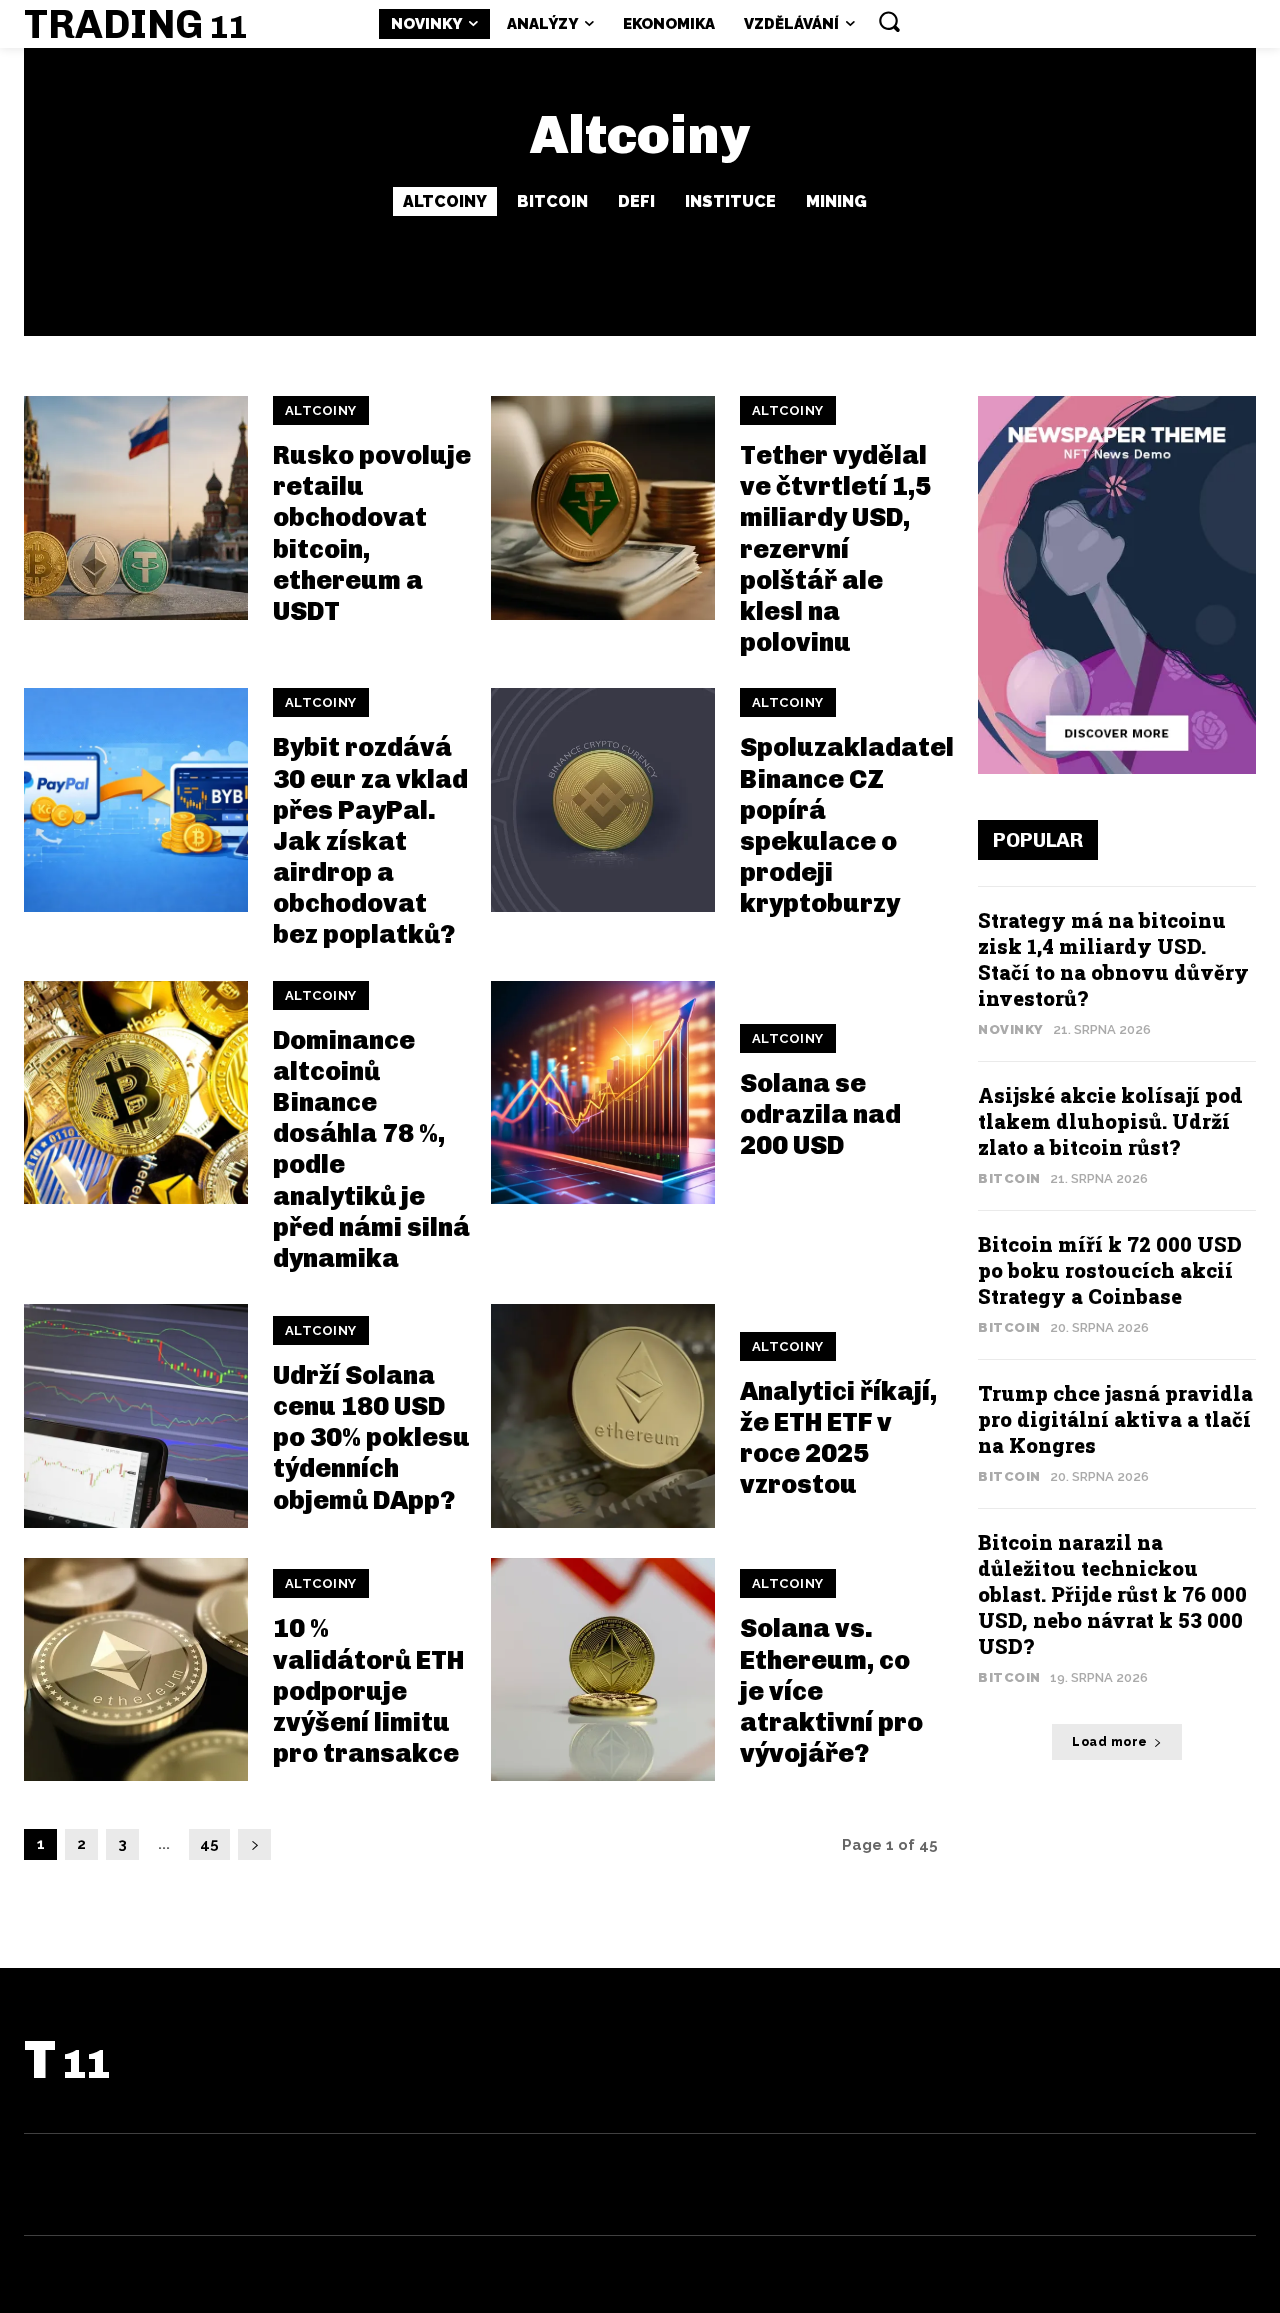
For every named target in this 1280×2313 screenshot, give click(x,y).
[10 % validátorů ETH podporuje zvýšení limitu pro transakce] (136, 1670)
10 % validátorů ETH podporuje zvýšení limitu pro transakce (368, 1691)
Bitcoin (552, 201)
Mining (836, 201)
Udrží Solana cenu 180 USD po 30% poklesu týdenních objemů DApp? (371, 1438)
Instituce (730, 201)
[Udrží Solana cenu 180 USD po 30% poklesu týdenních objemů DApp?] (136, 1416)
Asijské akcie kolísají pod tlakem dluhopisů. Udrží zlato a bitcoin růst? (1110, 1121)
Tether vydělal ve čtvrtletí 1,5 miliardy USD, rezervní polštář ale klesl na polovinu (835, 549)
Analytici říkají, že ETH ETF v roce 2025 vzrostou (838, 1438)
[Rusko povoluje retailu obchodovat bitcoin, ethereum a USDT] (136, 508)
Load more (1110, 1742)
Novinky (1011, 1029)
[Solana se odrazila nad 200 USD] (603, 1093)
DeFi (636, 201)
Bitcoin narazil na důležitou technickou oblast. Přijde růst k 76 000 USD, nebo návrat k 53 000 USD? (1112, 1594)
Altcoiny (445, 201)
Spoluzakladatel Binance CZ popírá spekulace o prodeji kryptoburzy (847, 825)
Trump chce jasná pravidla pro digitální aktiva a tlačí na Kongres (1115, 1419)
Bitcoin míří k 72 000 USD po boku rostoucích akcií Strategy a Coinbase (1110, 1270)
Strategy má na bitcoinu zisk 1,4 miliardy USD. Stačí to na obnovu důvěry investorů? (1113, 959)
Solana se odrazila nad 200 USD (820, 1114)
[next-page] (254, 1844)
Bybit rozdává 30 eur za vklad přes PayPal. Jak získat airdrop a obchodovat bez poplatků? (370, 841)
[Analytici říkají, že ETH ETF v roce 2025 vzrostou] (603, 1416)
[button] (889, 21)
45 (209, 1844)
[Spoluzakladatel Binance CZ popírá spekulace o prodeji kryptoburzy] (603, 800)
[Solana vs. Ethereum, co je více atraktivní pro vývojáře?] (603, 1670)
